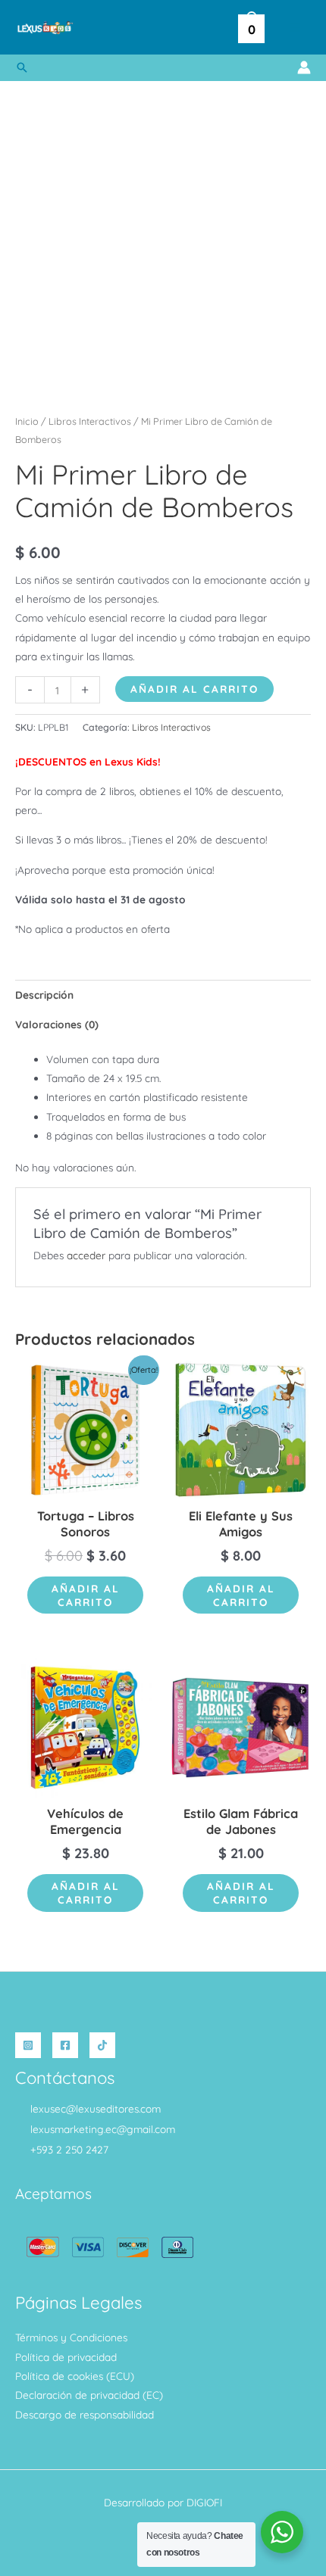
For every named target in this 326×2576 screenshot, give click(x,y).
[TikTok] (102, 2045)
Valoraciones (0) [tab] (57, 1024)
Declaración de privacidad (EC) (89, 2395)
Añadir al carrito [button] (86, 1595)
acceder (86, 1255)
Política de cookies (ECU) (75, 2376)
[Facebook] (65, 2045)
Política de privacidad (66, 2357)
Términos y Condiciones (71, 2337)
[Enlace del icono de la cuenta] (304, 67)
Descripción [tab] (44, 995)
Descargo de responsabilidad (85, 2414)
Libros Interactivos (90, 421)
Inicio (27, 421)
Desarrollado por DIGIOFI (163, 2502)
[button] (22, 67)
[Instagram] (28, 2045)
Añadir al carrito (194, 689)
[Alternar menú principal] (295, 28)
